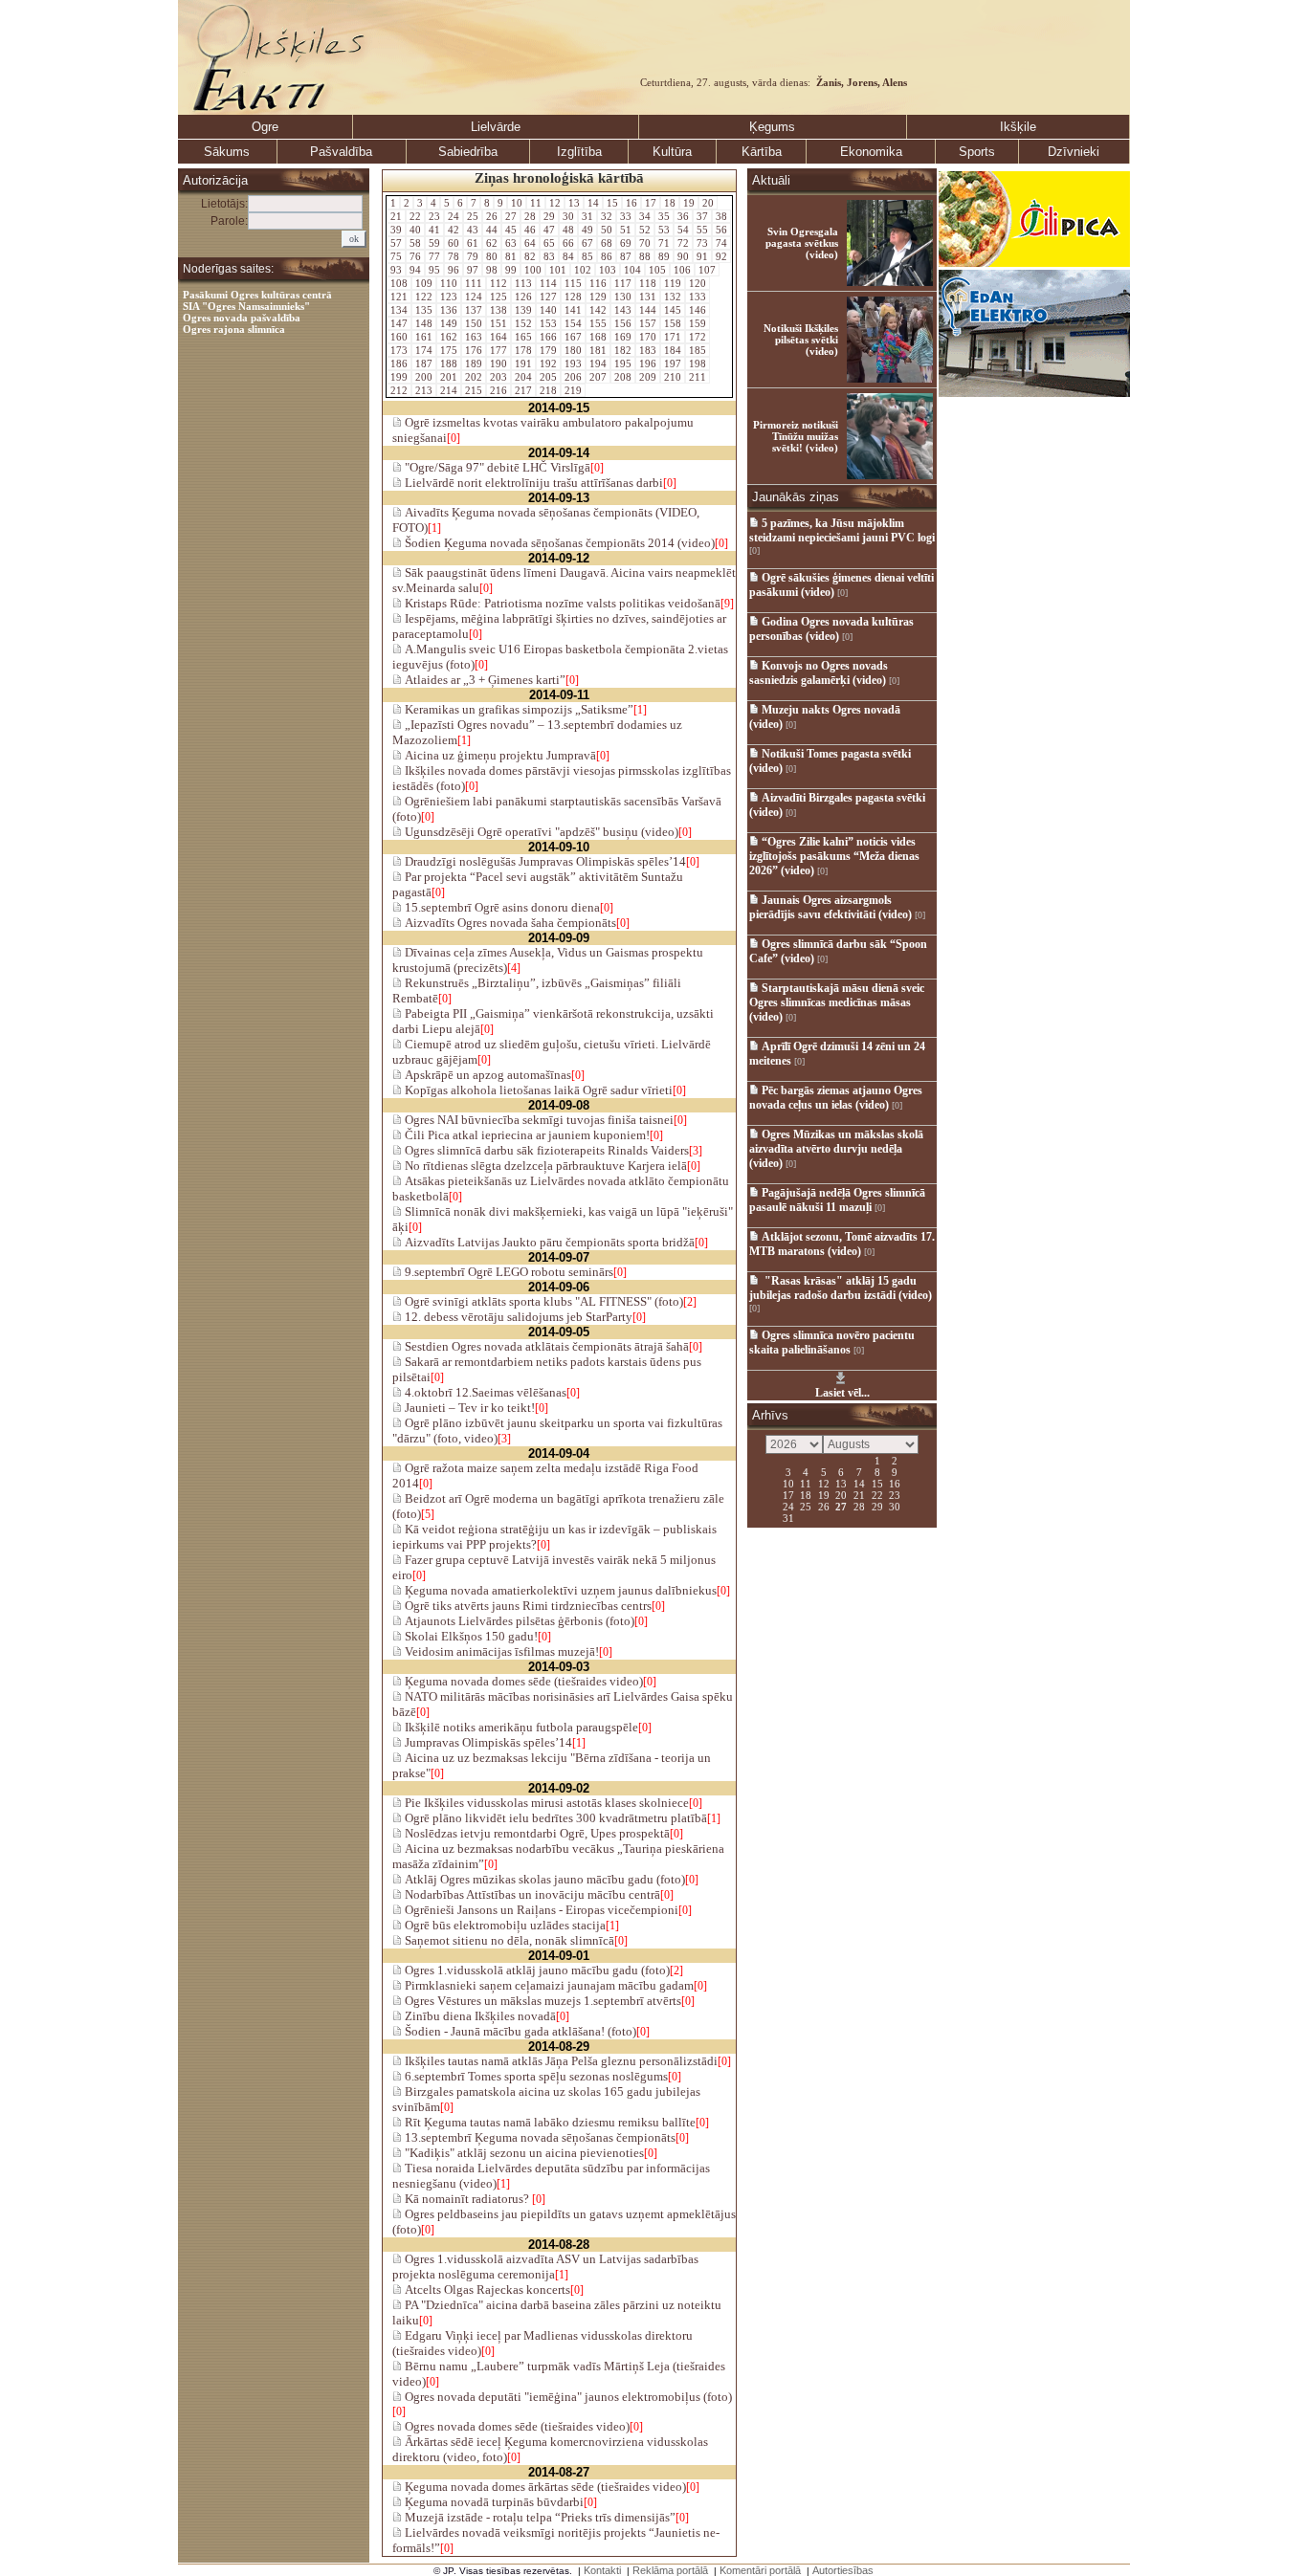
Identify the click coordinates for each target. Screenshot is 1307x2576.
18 (670, 203)
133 (698, 297)
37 (702, 216)
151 (498, 323)
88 (645, 256)
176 (474, 350)
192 (548, 363)
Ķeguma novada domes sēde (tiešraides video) (522, 1681)
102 (583, 270)
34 (645, 216)
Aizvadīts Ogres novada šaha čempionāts (509, 923)
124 (474, 297)
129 (598, 297)
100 (533, 270)
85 (587, 256)
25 (473, 216)
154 (573, 323)
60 (454, 243)
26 (492, 216)
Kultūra (672, 152)
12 (555, 203)
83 (549, 256)
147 (399, 323)
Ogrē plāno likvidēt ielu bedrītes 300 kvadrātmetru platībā (554, 1818)
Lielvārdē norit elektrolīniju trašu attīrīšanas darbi (532, 483)
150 (474, 323)
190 (498, 363)
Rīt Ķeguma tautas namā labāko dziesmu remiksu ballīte (549, 2122)
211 (698, 377)
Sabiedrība (468, 152)
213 (424, 390)
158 (673, 323)
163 (474, 337)
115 (573, 283)
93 (396, 270)
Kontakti (602, 2570)
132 (673, 297)
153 (548, 323)
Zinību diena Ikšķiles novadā (479, 2016)
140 (548, 310)
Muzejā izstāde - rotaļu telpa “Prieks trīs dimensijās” (539, 2517)
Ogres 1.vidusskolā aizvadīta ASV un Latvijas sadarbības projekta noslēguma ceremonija (545, 2267)
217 (523, 390)
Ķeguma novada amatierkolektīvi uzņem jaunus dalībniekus (559, 1590)
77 (434, 256)
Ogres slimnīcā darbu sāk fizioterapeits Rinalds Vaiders (545, 1150)
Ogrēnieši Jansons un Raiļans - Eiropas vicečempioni (540, 1910)
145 (673, 310)
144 (648, 310)
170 (648, 337)
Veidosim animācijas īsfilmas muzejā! (500, 1651)
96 (454, 270)
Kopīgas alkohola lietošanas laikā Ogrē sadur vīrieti (537, 1090)
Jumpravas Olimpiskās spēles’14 (487, 1742)
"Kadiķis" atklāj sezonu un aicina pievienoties (523, 2153)
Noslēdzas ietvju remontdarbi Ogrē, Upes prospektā (536, 1833)
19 (689, 203)
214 (449, 390)
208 (623, 377)
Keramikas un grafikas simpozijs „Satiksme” (518, 709)
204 (523, 377)
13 (574, 203)
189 (474, 363)
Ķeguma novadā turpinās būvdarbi (493, 2502)
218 (548, 390)
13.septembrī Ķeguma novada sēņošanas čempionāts (539, 2137)
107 (707, 270)
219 (573, 390)
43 (473, 230)
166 (548, 337)
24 (454, 216)
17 (651, 203)
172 (698, 337)
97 (473, 270)
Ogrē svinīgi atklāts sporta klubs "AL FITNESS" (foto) (543, 1301)
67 (587, 243)
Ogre (265, 127)
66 (568, 243)
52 (645, 230)
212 (399, 390)
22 (415, 216)
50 (607, 230)
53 (664, 230)
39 (396, 230)
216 (498, 390)
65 (549, 243)
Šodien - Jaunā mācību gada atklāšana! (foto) (519, 2031)
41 (434, 230)
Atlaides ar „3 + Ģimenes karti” (484, 680)
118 (648, 283)
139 (523, 310)
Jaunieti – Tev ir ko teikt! (468, 1408)
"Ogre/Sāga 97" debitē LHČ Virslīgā (496, 467)
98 (492, 270)
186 (399, 363)
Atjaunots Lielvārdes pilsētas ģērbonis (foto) (518, 1621)
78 (454, 256)
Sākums (227, 152)
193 (573, 363)
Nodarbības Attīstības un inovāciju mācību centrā (531, 1894)
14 (593, 203)
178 (523, 350)
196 (648, 363)
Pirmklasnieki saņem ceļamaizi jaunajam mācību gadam (548, 1985)
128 (573, 297)
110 (449, 283)
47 (549, 230)
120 (698, 283)
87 (626, 256)
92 (721, 256)
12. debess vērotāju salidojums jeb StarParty (517, 1317)
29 (549, 216)
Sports (977, 152)
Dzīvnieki (1074, 152)
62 (492, 243)
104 (632, 270)
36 (683, 216)
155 (598, 323)
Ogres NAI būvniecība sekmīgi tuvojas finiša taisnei (538, 1120)
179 (548, 350)
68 (607, 243)
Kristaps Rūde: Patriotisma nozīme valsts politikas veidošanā (561, 603)
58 (415, 243)
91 (702, 256)
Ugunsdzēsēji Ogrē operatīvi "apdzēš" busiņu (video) (540, 832)
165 (523, 337)
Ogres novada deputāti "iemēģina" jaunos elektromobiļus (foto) (567, 2397)
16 (631, 203)
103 (608, 270)
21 (396, 216)
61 (473, 243)
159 (698, 323)
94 (415, 270)
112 (498, 283)
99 (511, 270)
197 (673, 363)
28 (530, 216)
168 (598, 337)
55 (702, 230)
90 (683, 256)
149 (449, 323)
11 (536, 203)
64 (530, 243)
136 (449, 310)
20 (708, 203)
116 (598, 283)
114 (548, 283)
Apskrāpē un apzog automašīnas (487, 1075)
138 (498, 310)
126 (523, 297)
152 (523, 323)
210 (673, 377)
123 (449, 297)
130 (623, 297)
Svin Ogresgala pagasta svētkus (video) (802, 243)
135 (424, 310)
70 (645, 243)
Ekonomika (871, 152)
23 (434, 216)
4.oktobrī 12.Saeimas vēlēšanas (484, 1392)
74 (721, 243)
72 (683, 243)
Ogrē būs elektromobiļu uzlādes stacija (504, 1925)
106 (682, 270)
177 (498, 350)
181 (598, 350)
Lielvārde (496, 127)
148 (424, 323)
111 (474, 283)
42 (454, 230)
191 (523, 363)
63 (511, 243)
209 (648, 377)
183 (648, 350)
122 (424, 297)
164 (498, 337)
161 (424, 337)
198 (698, 363)
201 (449, 377)
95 (434, 270)
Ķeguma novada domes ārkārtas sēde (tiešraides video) (544, 2487)
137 (474, 310)
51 (626, 230)
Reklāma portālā (670, 2570)
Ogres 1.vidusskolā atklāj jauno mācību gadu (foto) (536, 1970)
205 (548, 377)
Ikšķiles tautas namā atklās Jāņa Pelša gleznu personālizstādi (560, 2061)
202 (474, 377)
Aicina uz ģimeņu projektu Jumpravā (499, 755)
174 (424, 350)
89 (664, 256)
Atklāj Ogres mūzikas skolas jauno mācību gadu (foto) (543, 1879)
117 (623, 283)
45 (511, 230)
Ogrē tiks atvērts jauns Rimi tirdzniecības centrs (527, 1606)
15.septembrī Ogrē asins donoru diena (501, 907)
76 (415, 256)
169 (623, 337)
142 (598, 310)
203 (498, 377)
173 (399, 350)
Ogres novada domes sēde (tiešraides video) (516, 2426)
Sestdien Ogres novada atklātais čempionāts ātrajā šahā (545, 1346)
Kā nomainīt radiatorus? (467, 2199)
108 (399, 283)
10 (517, 203)
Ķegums (772, 127)
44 (492, 230)
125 (498, 297)
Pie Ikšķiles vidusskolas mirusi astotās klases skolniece (545, 1803)
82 (530, 256)
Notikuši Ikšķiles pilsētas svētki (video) (801, 340)
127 (548, 297)
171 (673, 337)
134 (399, 310)
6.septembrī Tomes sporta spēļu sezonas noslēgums (535, 2076)
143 (623, 310)
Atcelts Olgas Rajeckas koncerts (486, 2290)
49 (587, 230)
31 (587, 216)
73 (702, 243)
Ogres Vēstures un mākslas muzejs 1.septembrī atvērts (542, 2001)
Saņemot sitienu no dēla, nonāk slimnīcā (508, 1940)
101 (558, 270)
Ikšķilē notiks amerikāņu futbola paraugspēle (520, 1727)
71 (664, 243)
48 (568, 230)
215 (474, 390)
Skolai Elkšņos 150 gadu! (470, 1636)
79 (473, 256)
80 (492, 256)
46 (530, 230)
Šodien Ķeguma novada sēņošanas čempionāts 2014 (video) (558, 543)
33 (626, 216)
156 (623, 323)
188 (449, 363)
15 (612, 203)
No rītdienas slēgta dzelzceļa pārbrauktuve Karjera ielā (544, 1166)
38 (721, 216)
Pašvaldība (341, 152)
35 (664, 216)
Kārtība (762, 152)
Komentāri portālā (760, 2570)
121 (399, 297)
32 (607, 216)
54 (683, 230)
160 (399, 337)
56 (721, 230)
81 (511, 256)
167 (573, 337)
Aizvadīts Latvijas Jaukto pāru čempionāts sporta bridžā (548, 1242)
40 (415, 230)
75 (396, 256)
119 (673, 283)
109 (424, 283)
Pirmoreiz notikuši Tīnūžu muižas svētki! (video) (796, 436)
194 (598, 363)
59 (434, 243)
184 (673, 350)
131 (648, 297)
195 (623, 363)
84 (568, 256)
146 (698, 310)
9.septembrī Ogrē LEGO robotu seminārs (508, 1272)
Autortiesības (843, 2570)
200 (424, 377)
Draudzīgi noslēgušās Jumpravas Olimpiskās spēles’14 (544, 861)
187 (424, 363)
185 (698, 350)
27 (511, 216)
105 (657, 270)
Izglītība (579, 152)
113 (523, 283)
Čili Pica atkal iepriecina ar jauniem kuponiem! (526, 1135)
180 (573, 350)
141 (573, 310)
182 (623, 350)
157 (648, 323)
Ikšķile (1018, 127)
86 (607, 256)
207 (598, 377)
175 (449, 350)
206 (573, 377)
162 (449, 337)
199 (399, 377)
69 (626, 243)
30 (568, 216)
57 (396, 243)
